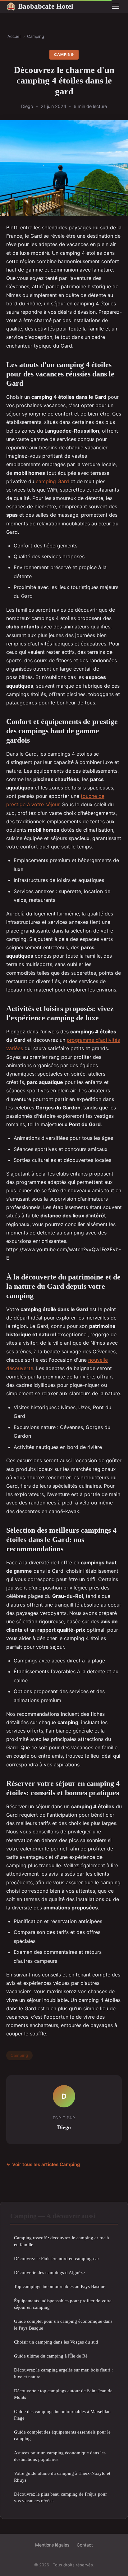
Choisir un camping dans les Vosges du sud (56, 2342)
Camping (36, 36)
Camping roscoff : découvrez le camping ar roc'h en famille (62, 2241)
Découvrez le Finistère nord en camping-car (57, 2258)
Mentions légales (52, 2545)
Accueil (14, 36)
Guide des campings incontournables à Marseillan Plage (62, 2415)
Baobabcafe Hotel (40, 6)
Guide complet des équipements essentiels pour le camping (62, 2435)
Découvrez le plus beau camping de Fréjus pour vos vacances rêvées (60, 2497)
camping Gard (52, 481)
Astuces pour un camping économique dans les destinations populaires (60, 2456)
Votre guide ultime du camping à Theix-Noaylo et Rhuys (62, 2476)
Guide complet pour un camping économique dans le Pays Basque (63, 2324)
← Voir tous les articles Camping (43, 2164)
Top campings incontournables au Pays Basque (60, 2286)
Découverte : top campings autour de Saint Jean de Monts (63, 2394)
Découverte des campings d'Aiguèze (49, 2272)
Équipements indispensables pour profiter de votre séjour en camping (63, 2304)
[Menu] (116, 6)
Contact (85, 2545)
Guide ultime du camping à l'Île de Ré (51, 2356)
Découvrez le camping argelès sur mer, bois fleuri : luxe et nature (63, 2373)
